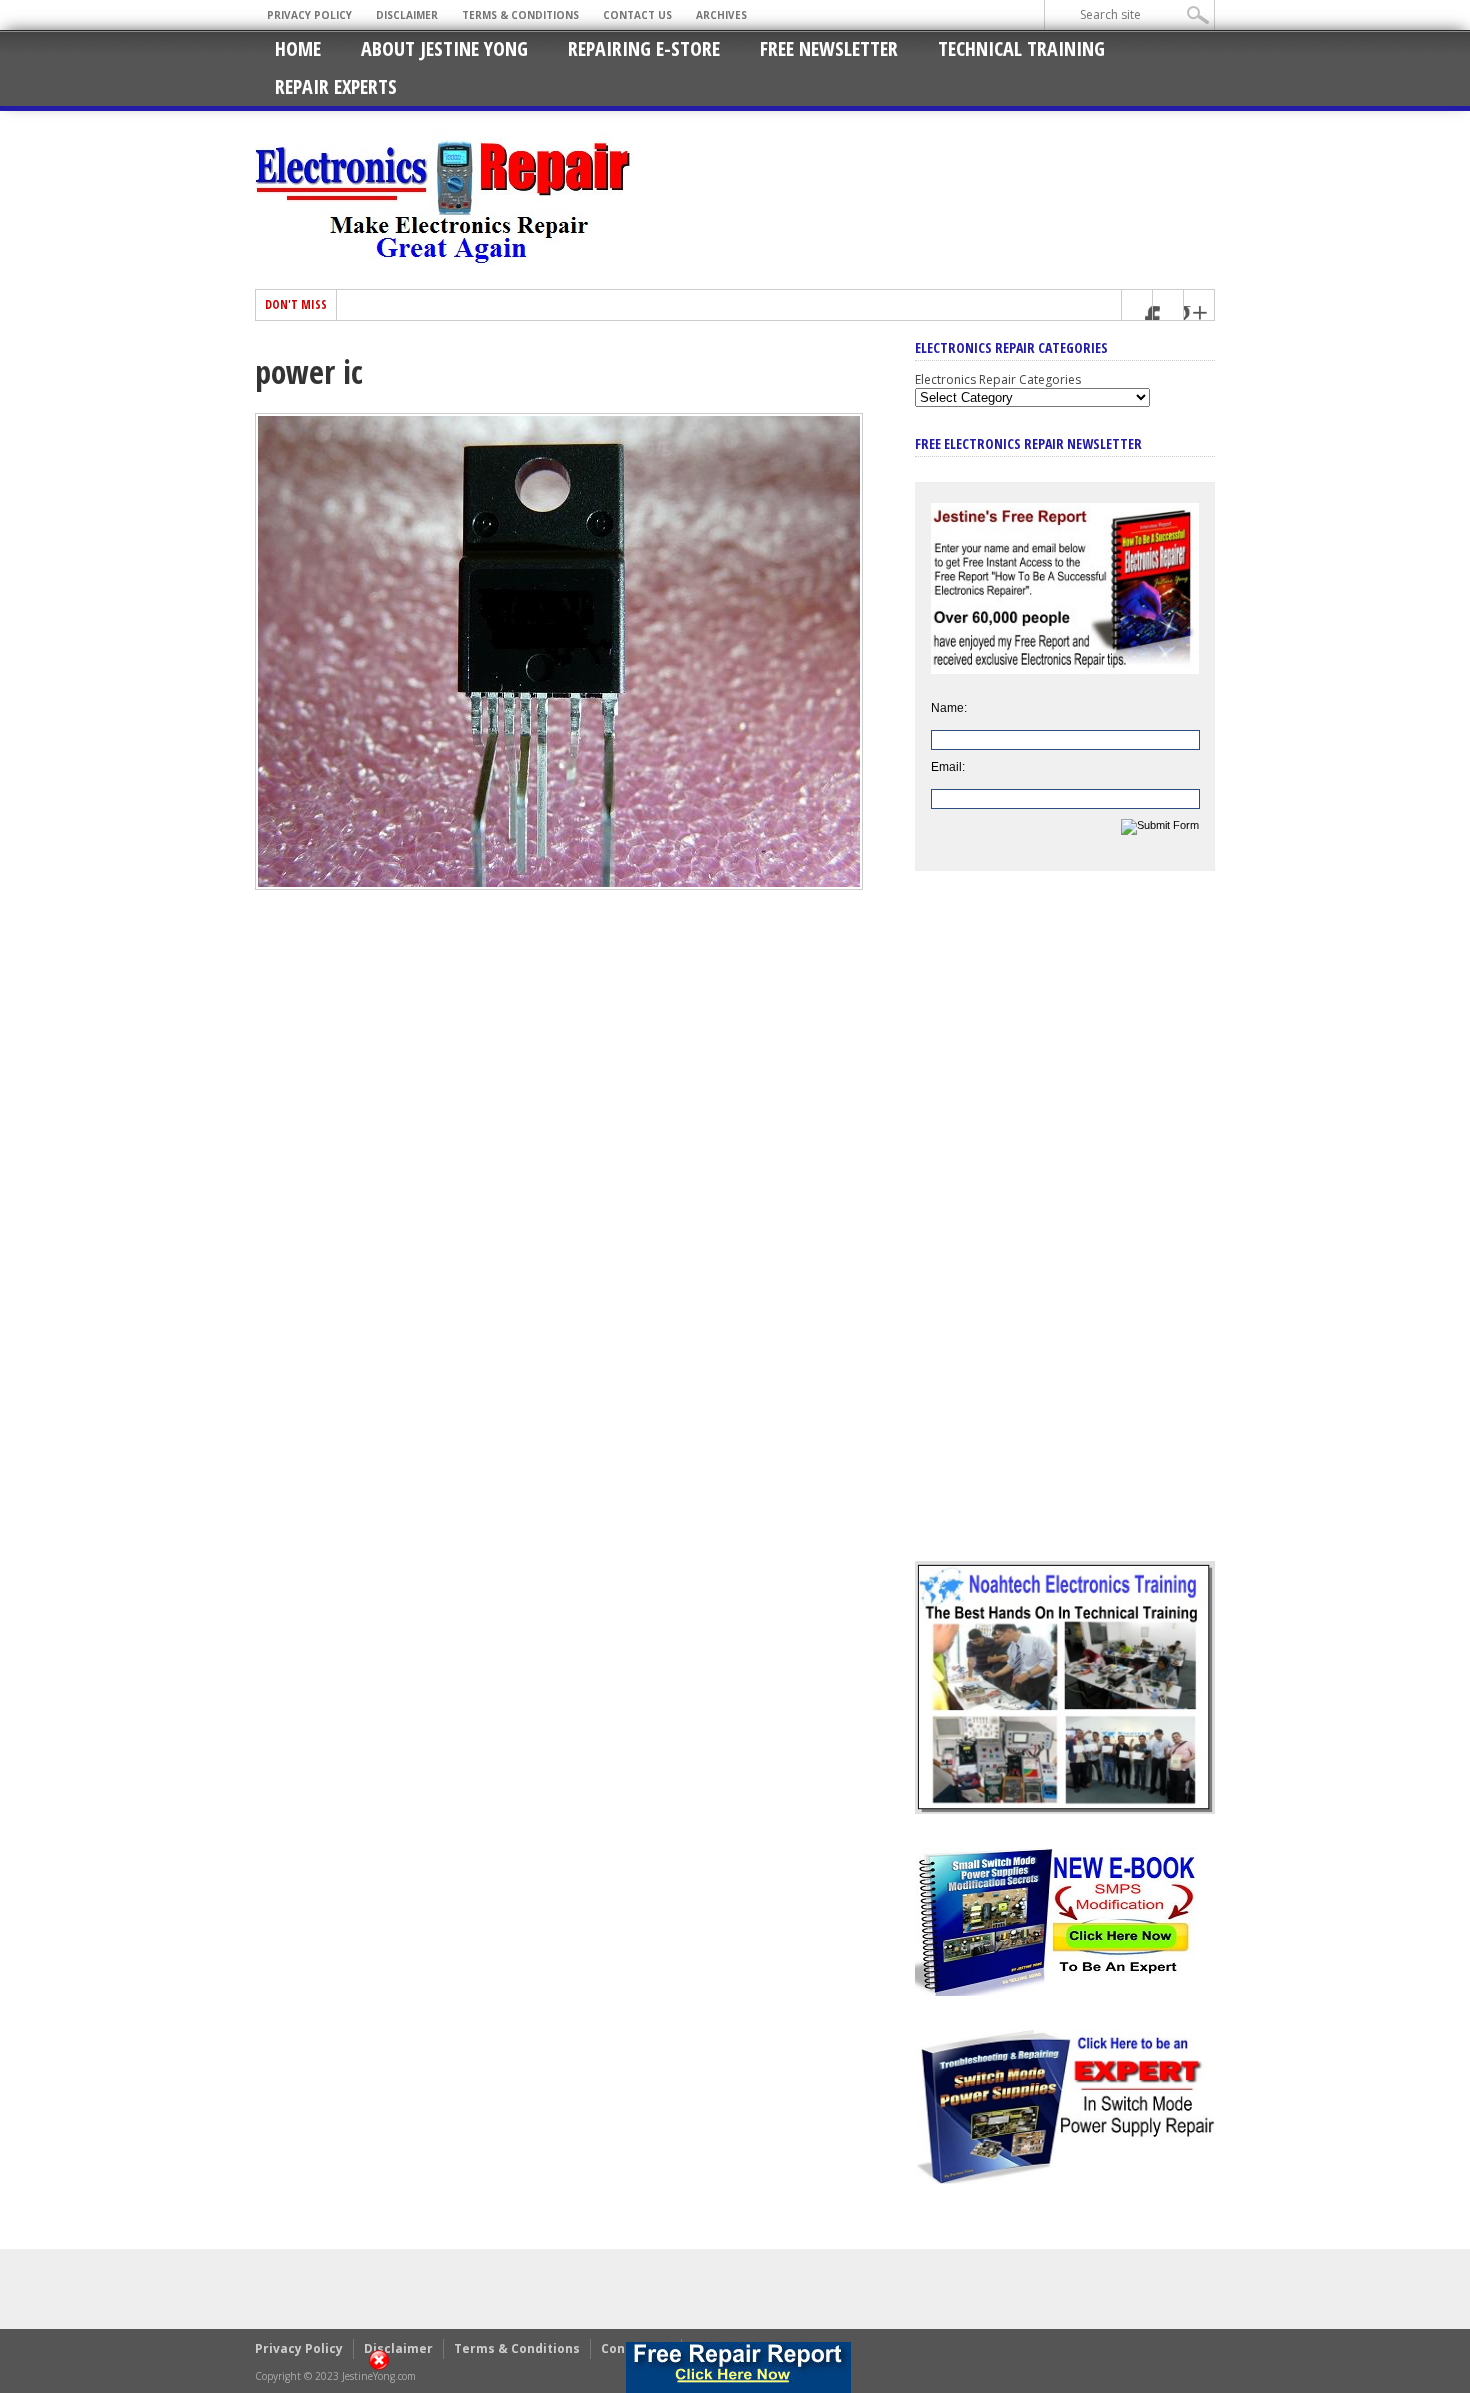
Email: (948, 767)
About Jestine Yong (444, 48)
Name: (949, 708)
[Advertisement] (1065, 1231)
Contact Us (637, 15)
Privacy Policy (309, 15)
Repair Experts (336, 86)
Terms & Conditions (520, 15)
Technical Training (1021, 48)
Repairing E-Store (644, 48)
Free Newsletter (829, 48)
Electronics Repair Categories (998, 379)
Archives (721, 15)
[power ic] (559, 885)
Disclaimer (407, 15)
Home (298, 48)
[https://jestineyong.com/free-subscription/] (739, 2367)
